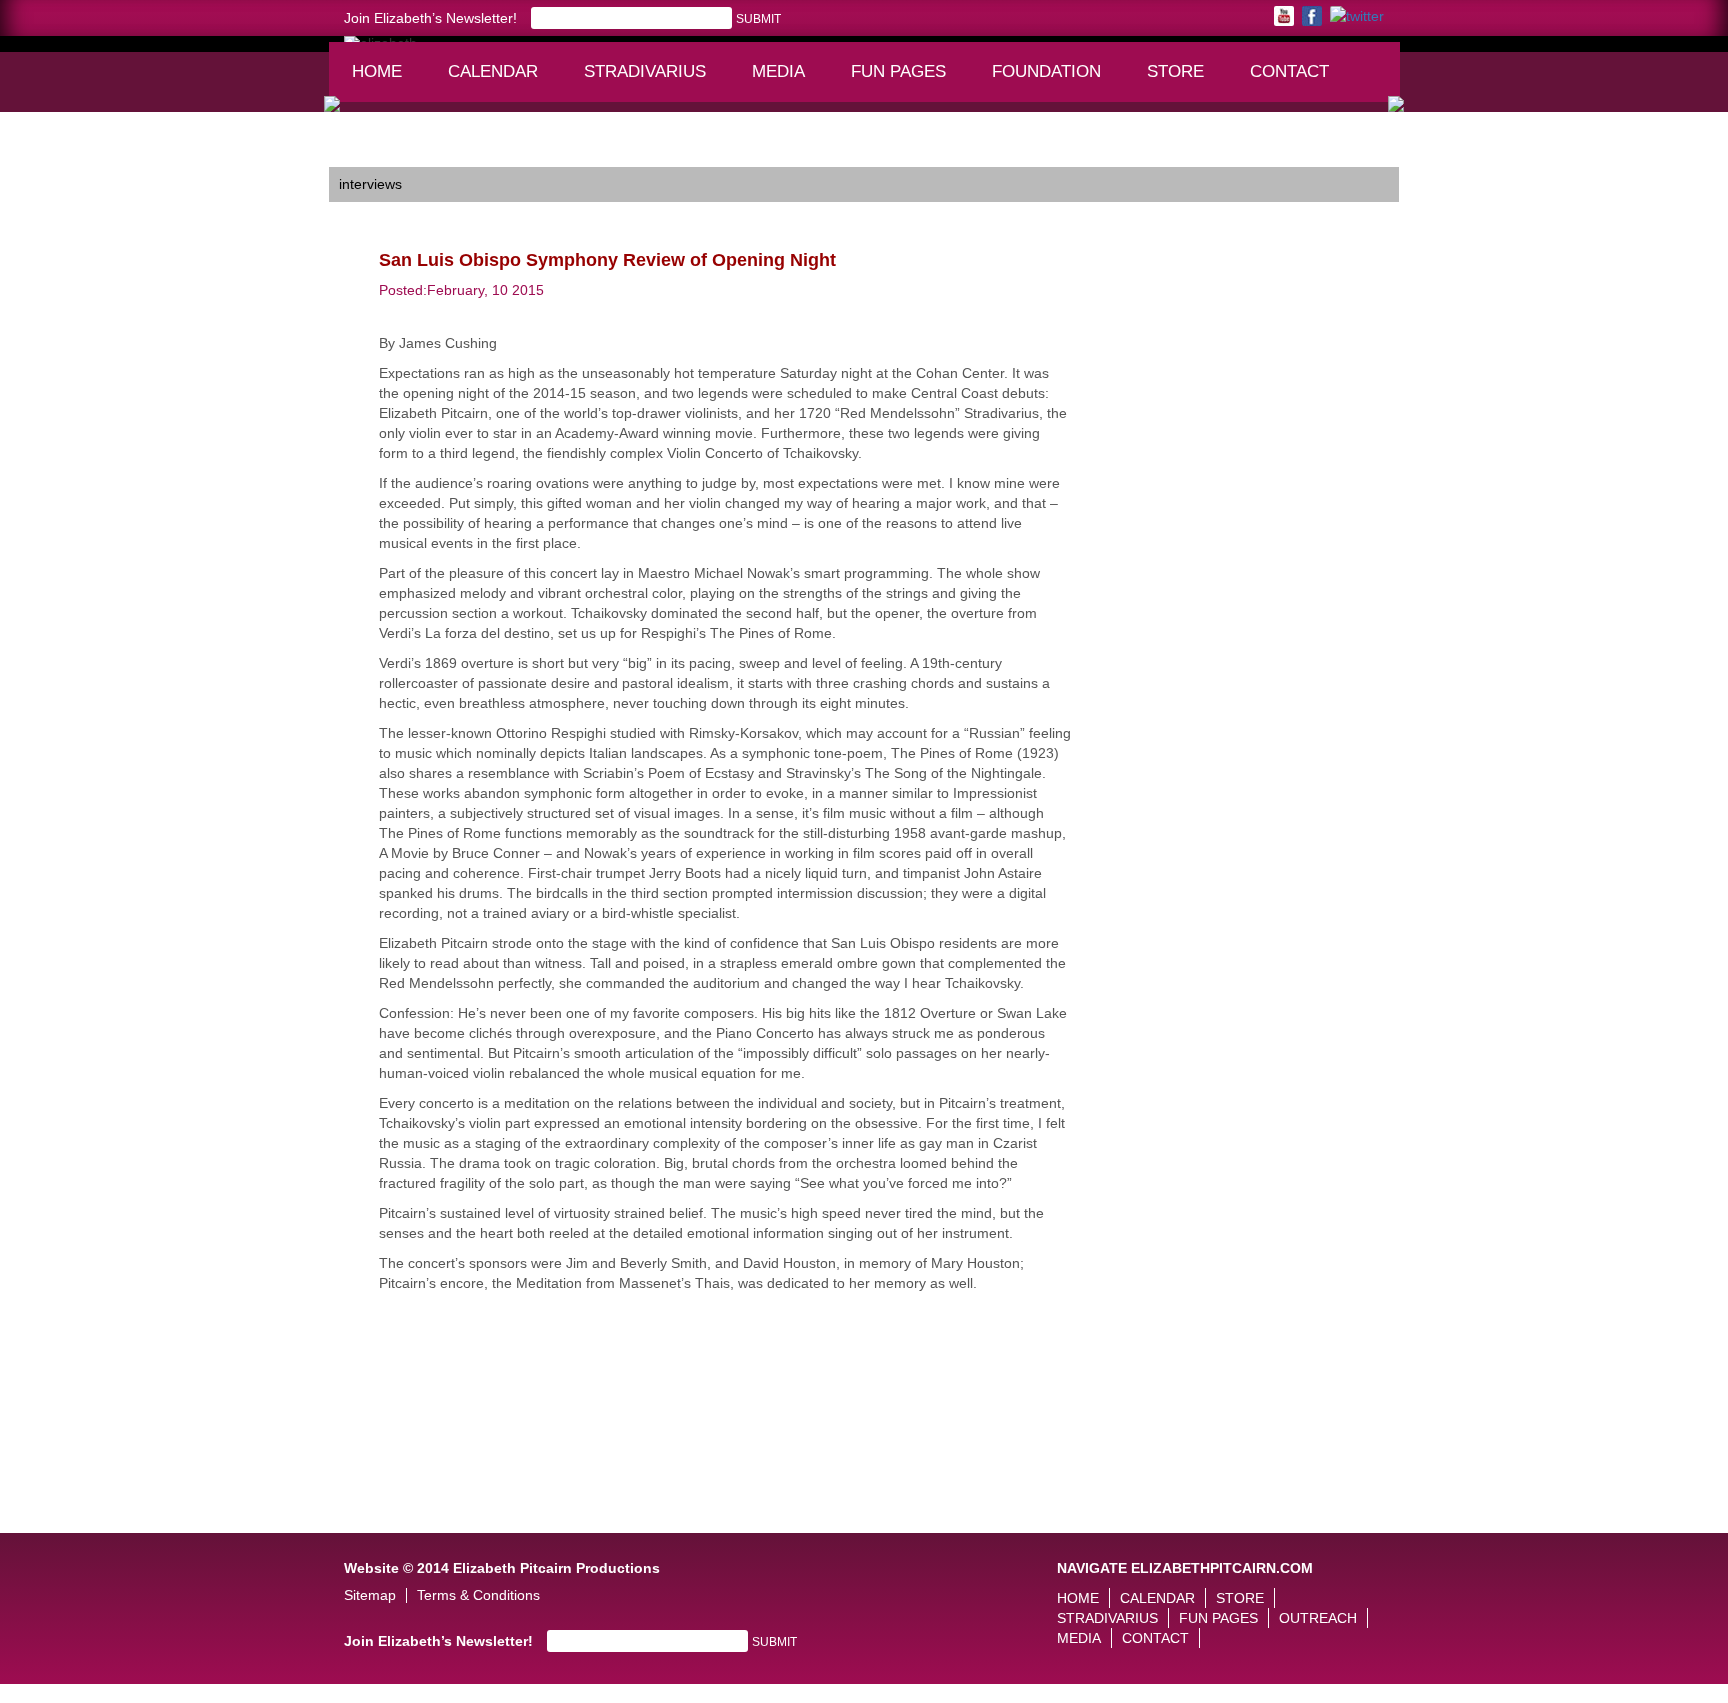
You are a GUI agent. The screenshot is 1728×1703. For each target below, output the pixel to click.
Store (1175, 71)
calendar (493, 71)
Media (787, 81)
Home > (354, 152)
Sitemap (370, 1595)
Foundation (1053, 81)
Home (377, 71)
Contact (1289, 71)
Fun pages (905, 81)
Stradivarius (645, 71)
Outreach (1318, 1618)
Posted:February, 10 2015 (461, 290)
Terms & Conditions (478, 1595)
